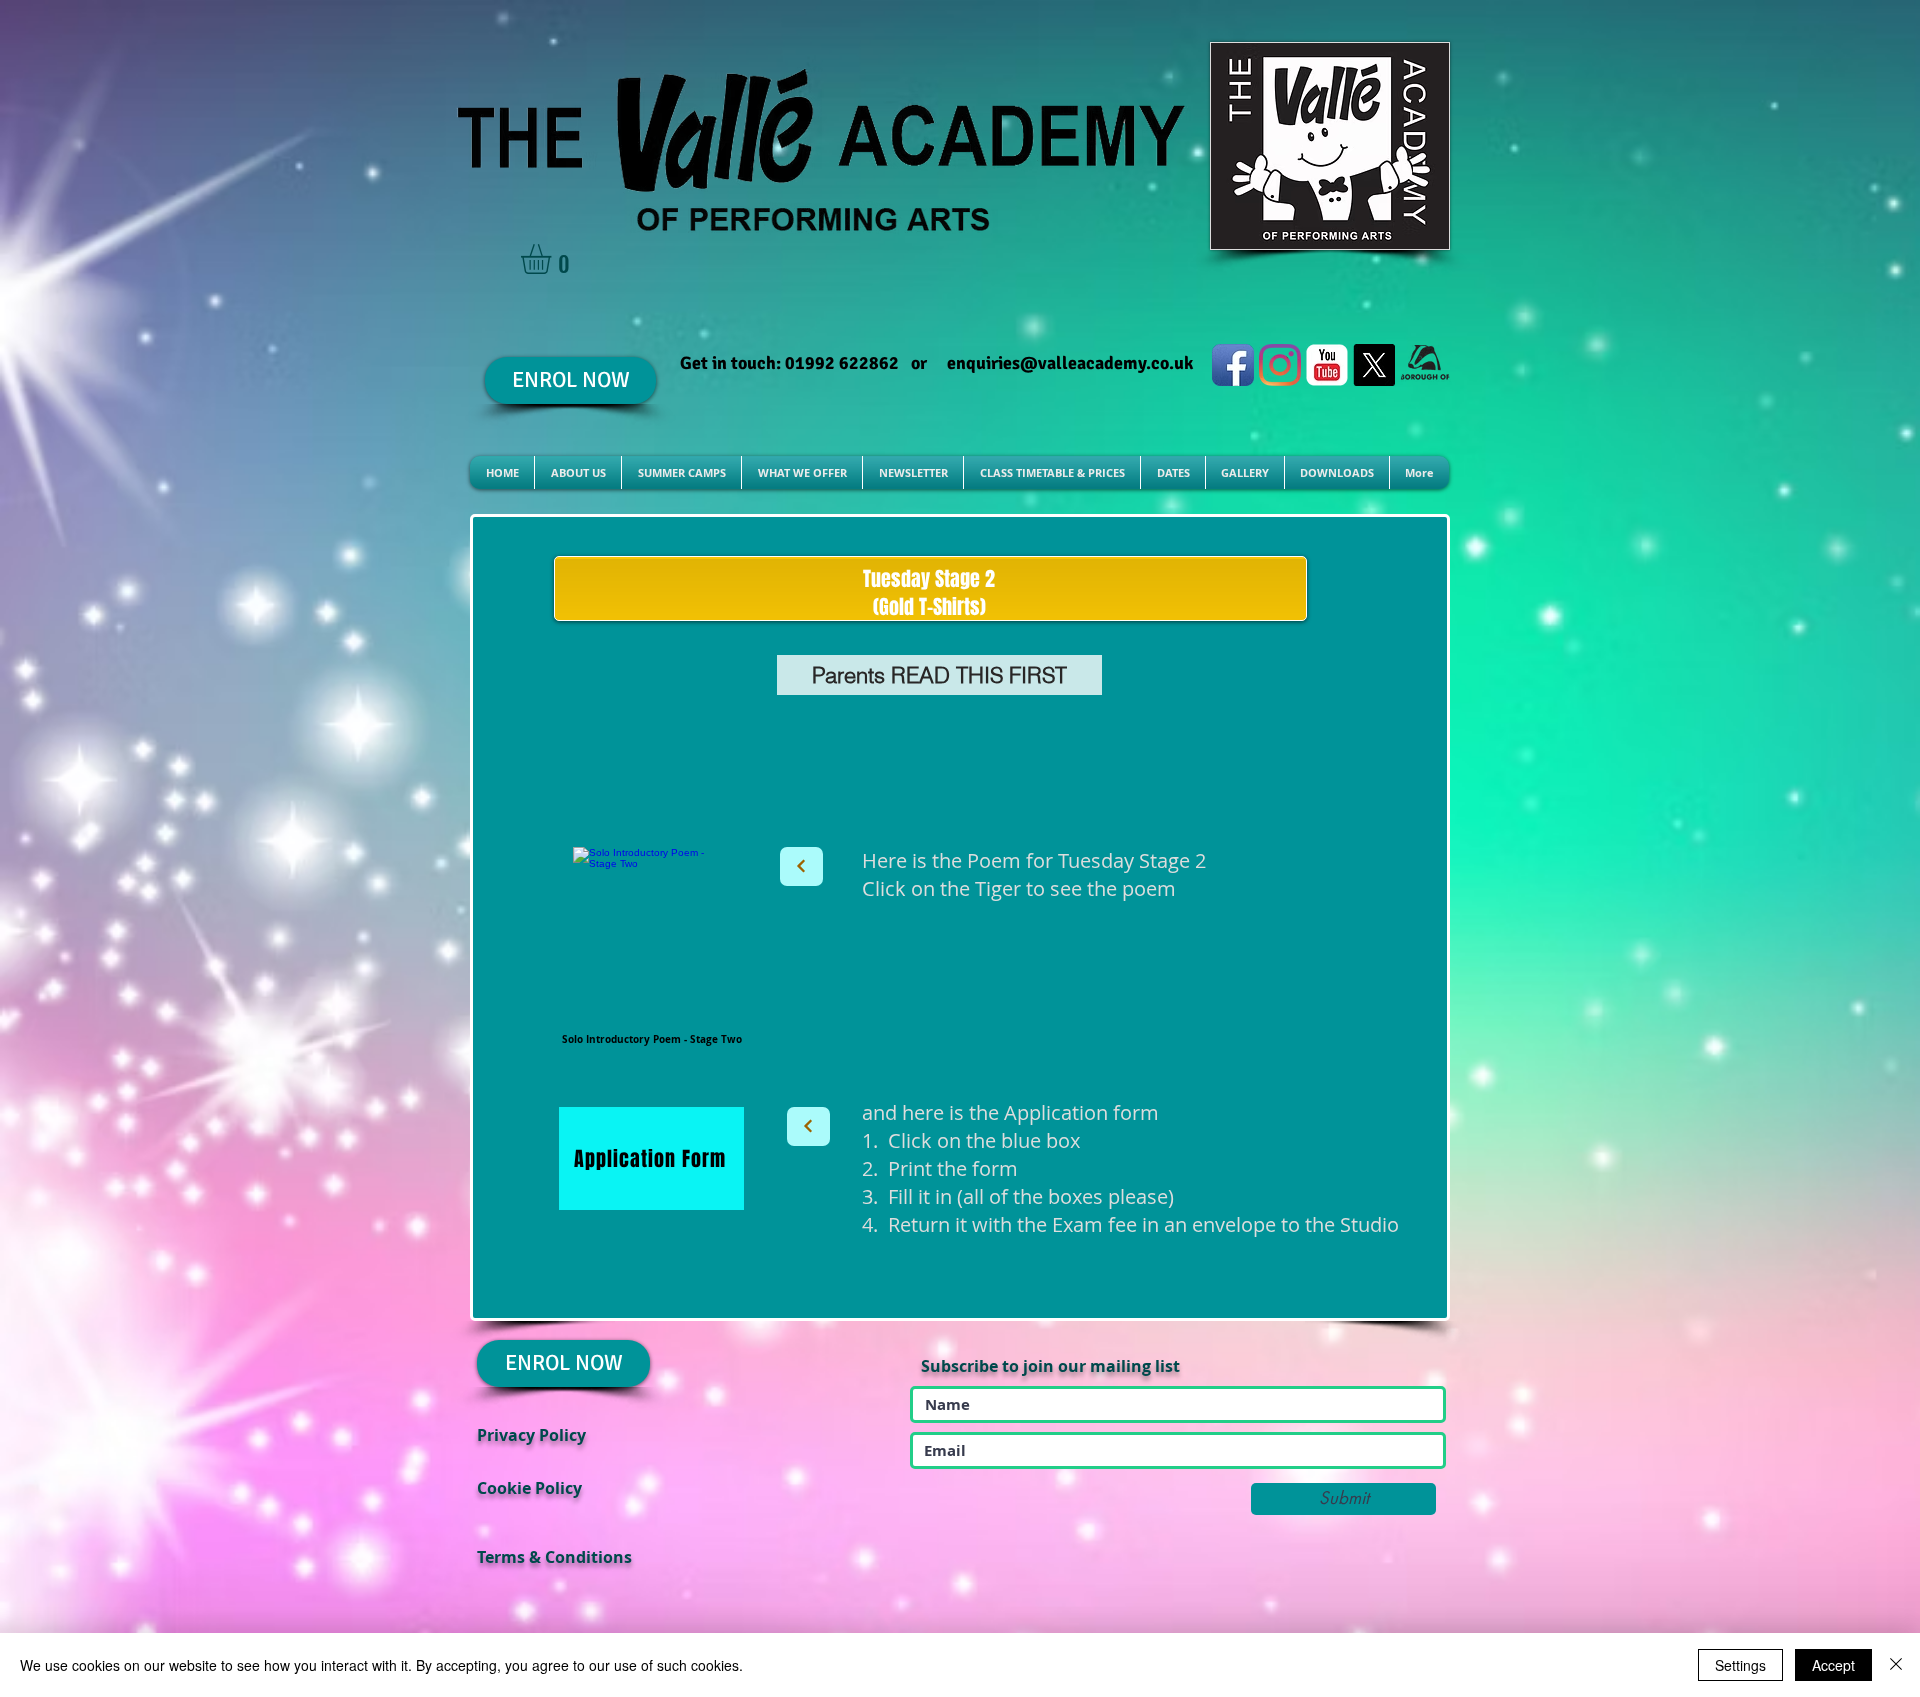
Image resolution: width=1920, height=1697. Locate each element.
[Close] (1896, 1665)
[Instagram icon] (1280, 365)
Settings (1740, 1665)
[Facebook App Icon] (1233, 365)
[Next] (801, 866)
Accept (1833, 1665)
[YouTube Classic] (1327, 365)
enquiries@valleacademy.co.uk (1070, 363)
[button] (553, 259)
